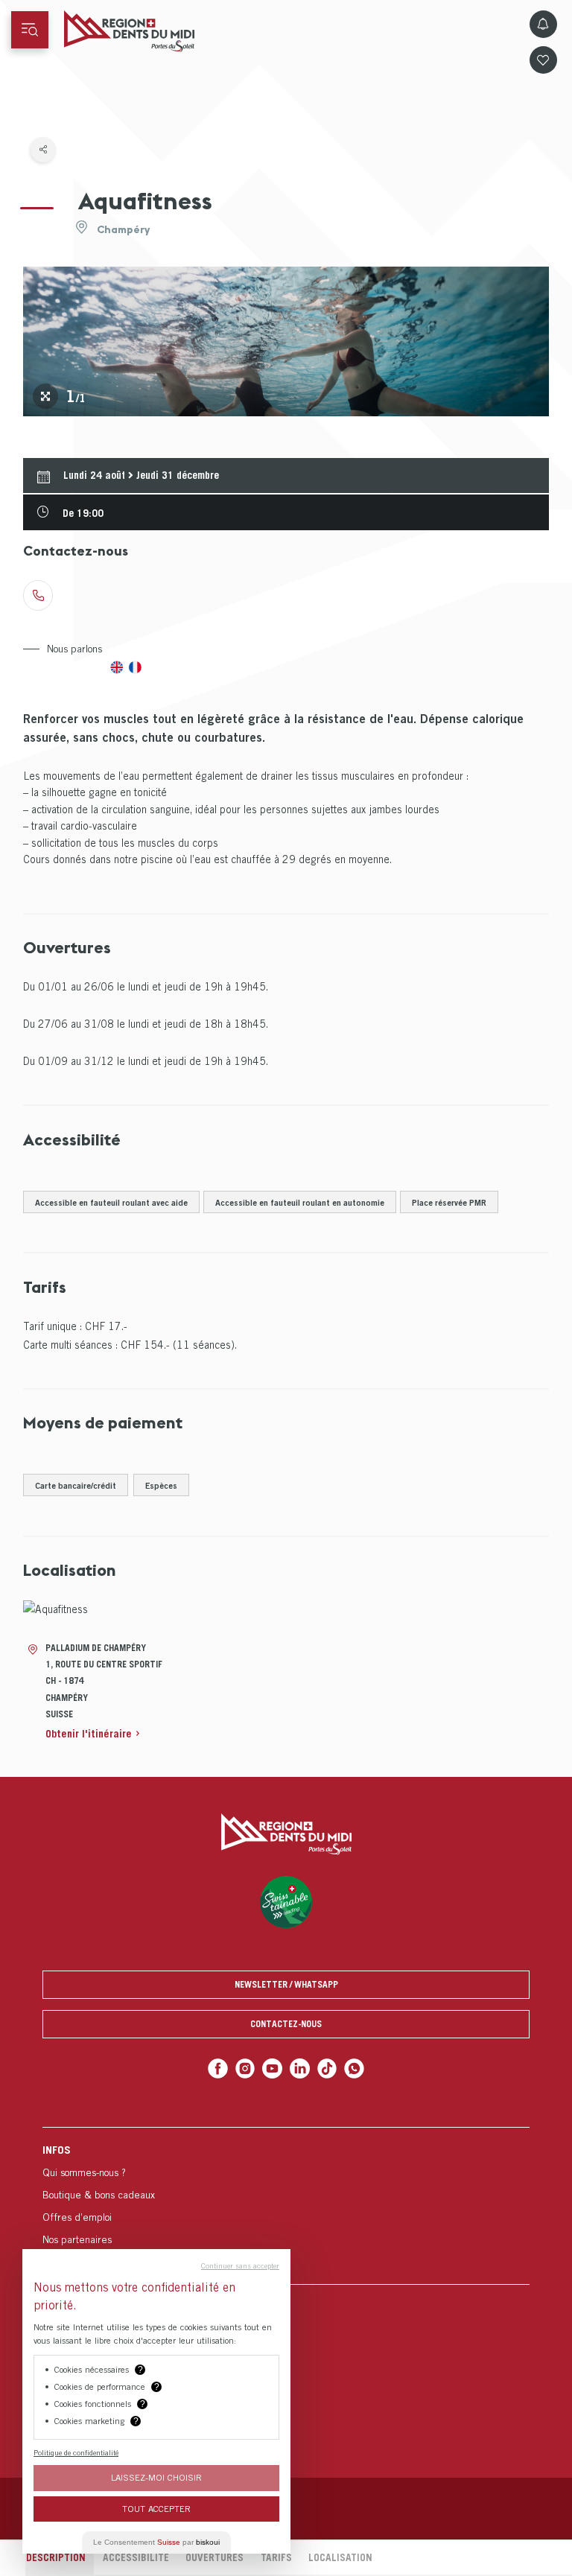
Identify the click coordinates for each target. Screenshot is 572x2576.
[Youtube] (272, 2068)
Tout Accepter (156, 2509)
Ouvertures (214, 2557)
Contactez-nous (286, 2024)
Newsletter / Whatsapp (286, 1984)
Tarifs (276, 2557)
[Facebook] (218, 2068)
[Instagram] (245, 2068)
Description (56, 2557)
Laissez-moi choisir (156, 2477)
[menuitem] (286, 2205)
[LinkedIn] (300, 2068)
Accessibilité (136, 2557)
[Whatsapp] (354, 2068)
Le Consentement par (156, 2542)
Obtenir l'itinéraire (89, 1733)
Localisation (340, 2557)
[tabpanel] (286, 341)
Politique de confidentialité (76, 2452)
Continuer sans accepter (240, 2265)
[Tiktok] (327, 2068)
